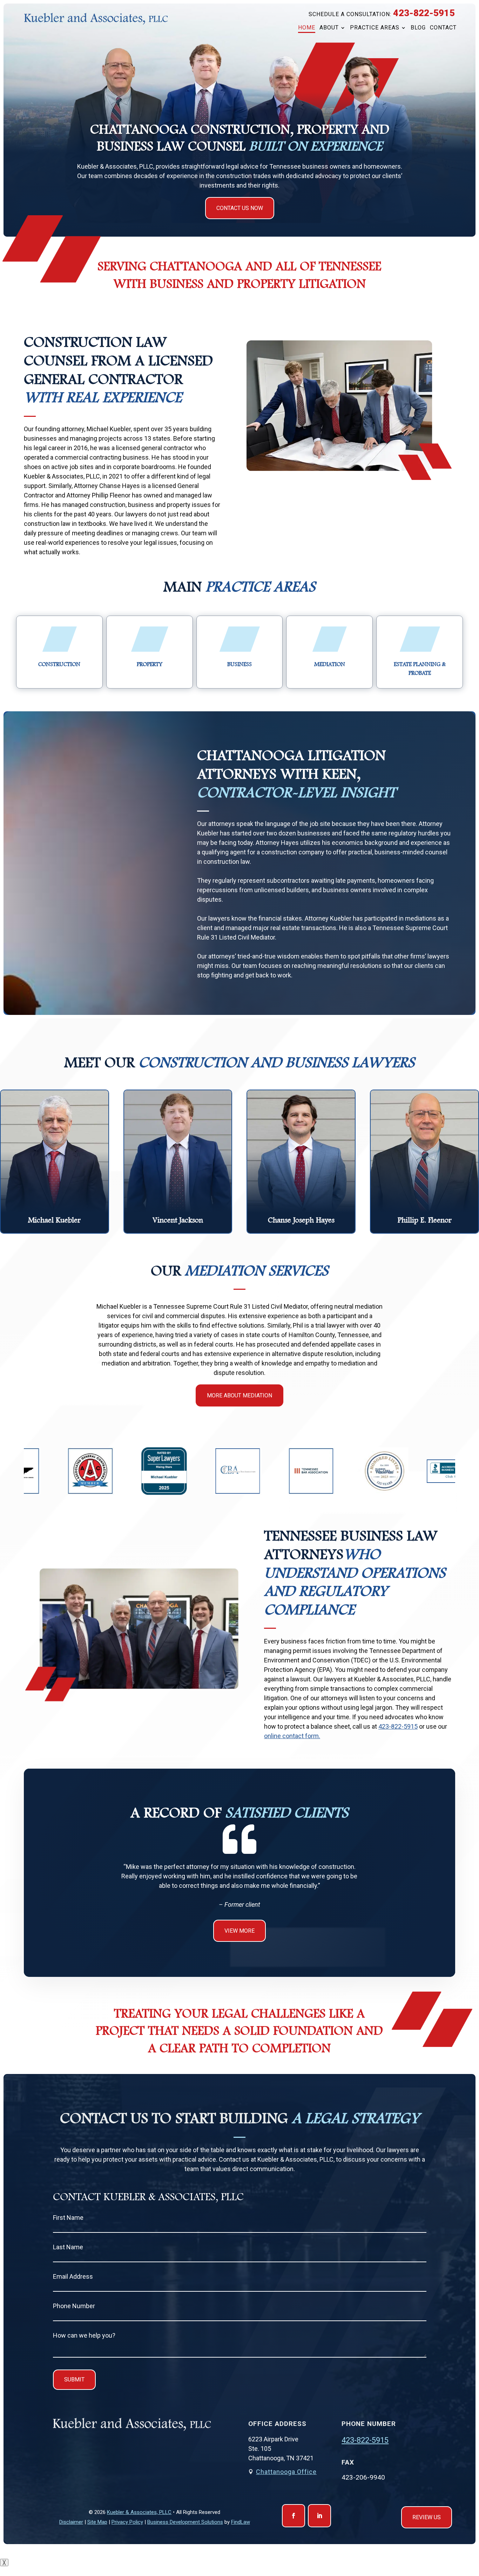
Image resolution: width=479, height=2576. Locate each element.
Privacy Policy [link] (127, 2522)
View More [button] (239, 1931)
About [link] (329, 28)
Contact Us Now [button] (240, 208)
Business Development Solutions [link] (185, 2522)
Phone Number (74, 2306)
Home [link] (307, 28)
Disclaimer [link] (71, 2522)
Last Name (68, 2247)
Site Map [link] (97, 2522)
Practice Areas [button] (375, 28)
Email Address (73, 2276)
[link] (96, 19)
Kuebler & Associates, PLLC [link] (139, 2512)
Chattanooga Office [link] (286, 2472)
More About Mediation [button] (239, 1395)
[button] (294, 2516)
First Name (68, 2218)
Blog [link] (418, 28)
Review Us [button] (427, 2517)
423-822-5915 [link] (424, 13)
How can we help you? (84, 2335)
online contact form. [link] (292, 1736)
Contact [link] (443, 28)
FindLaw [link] (241, 2522)
